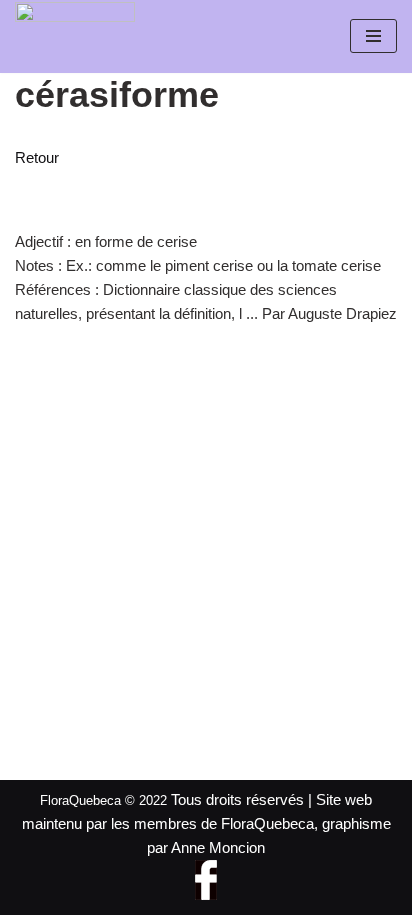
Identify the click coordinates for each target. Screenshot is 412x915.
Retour (37, 157)
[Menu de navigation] (373, 36)
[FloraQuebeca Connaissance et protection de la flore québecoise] (75, 30)
